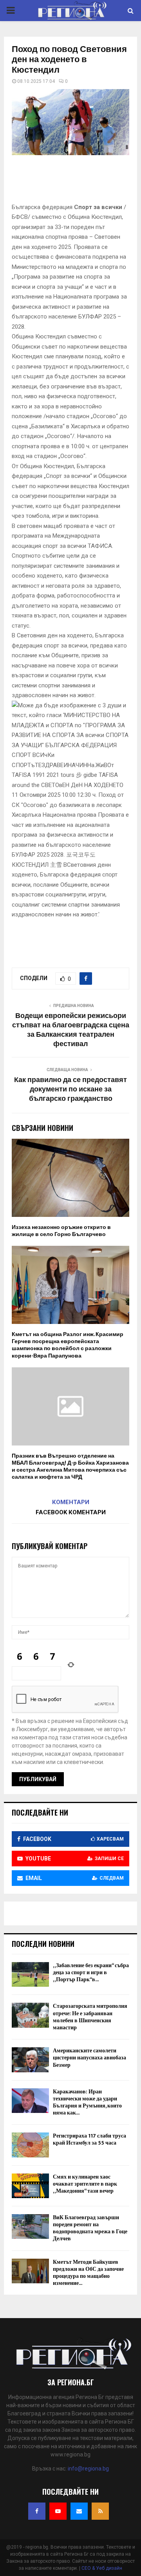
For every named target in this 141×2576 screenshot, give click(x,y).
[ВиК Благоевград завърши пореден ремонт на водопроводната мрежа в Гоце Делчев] (30, 2226)
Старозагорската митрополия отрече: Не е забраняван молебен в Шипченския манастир (90, 2017)
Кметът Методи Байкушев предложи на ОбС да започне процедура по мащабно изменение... (88, 2273)
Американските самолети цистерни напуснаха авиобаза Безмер (89, 2058)
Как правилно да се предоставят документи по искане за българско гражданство (70, 1089)
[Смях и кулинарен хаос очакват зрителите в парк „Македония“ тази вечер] (30, 2186)
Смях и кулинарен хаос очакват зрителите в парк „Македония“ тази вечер (85, 2184)
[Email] (79, 2511)
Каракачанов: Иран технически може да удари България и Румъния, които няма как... (87, 2102)
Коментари (71, 1502)
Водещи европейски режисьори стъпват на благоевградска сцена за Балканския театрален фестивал (71, 1030)
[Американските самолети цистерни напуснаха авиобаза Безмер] (30, 2060)
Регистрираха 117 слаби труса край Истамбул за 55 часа (89, 2139)
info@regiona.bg (88, 2469)
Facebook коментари (71, 1512)
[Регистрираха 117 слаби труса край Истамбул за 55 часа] (30, 2145)
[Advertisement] (76, 181)
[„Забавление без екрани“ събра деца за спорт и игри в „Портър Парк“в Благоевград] (30, 1974)
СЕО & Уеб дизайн (102, 2568)
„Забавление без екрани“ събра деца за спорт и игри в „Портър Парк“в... (91, 1972)
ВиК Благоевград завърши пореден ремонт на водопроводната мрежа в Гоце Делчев (90, 2228)
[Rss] (100, 2511)
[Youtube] (58, 2511)
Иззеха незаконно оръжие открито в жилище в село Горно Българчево (61, 1231)
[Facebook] (37, 2511)
